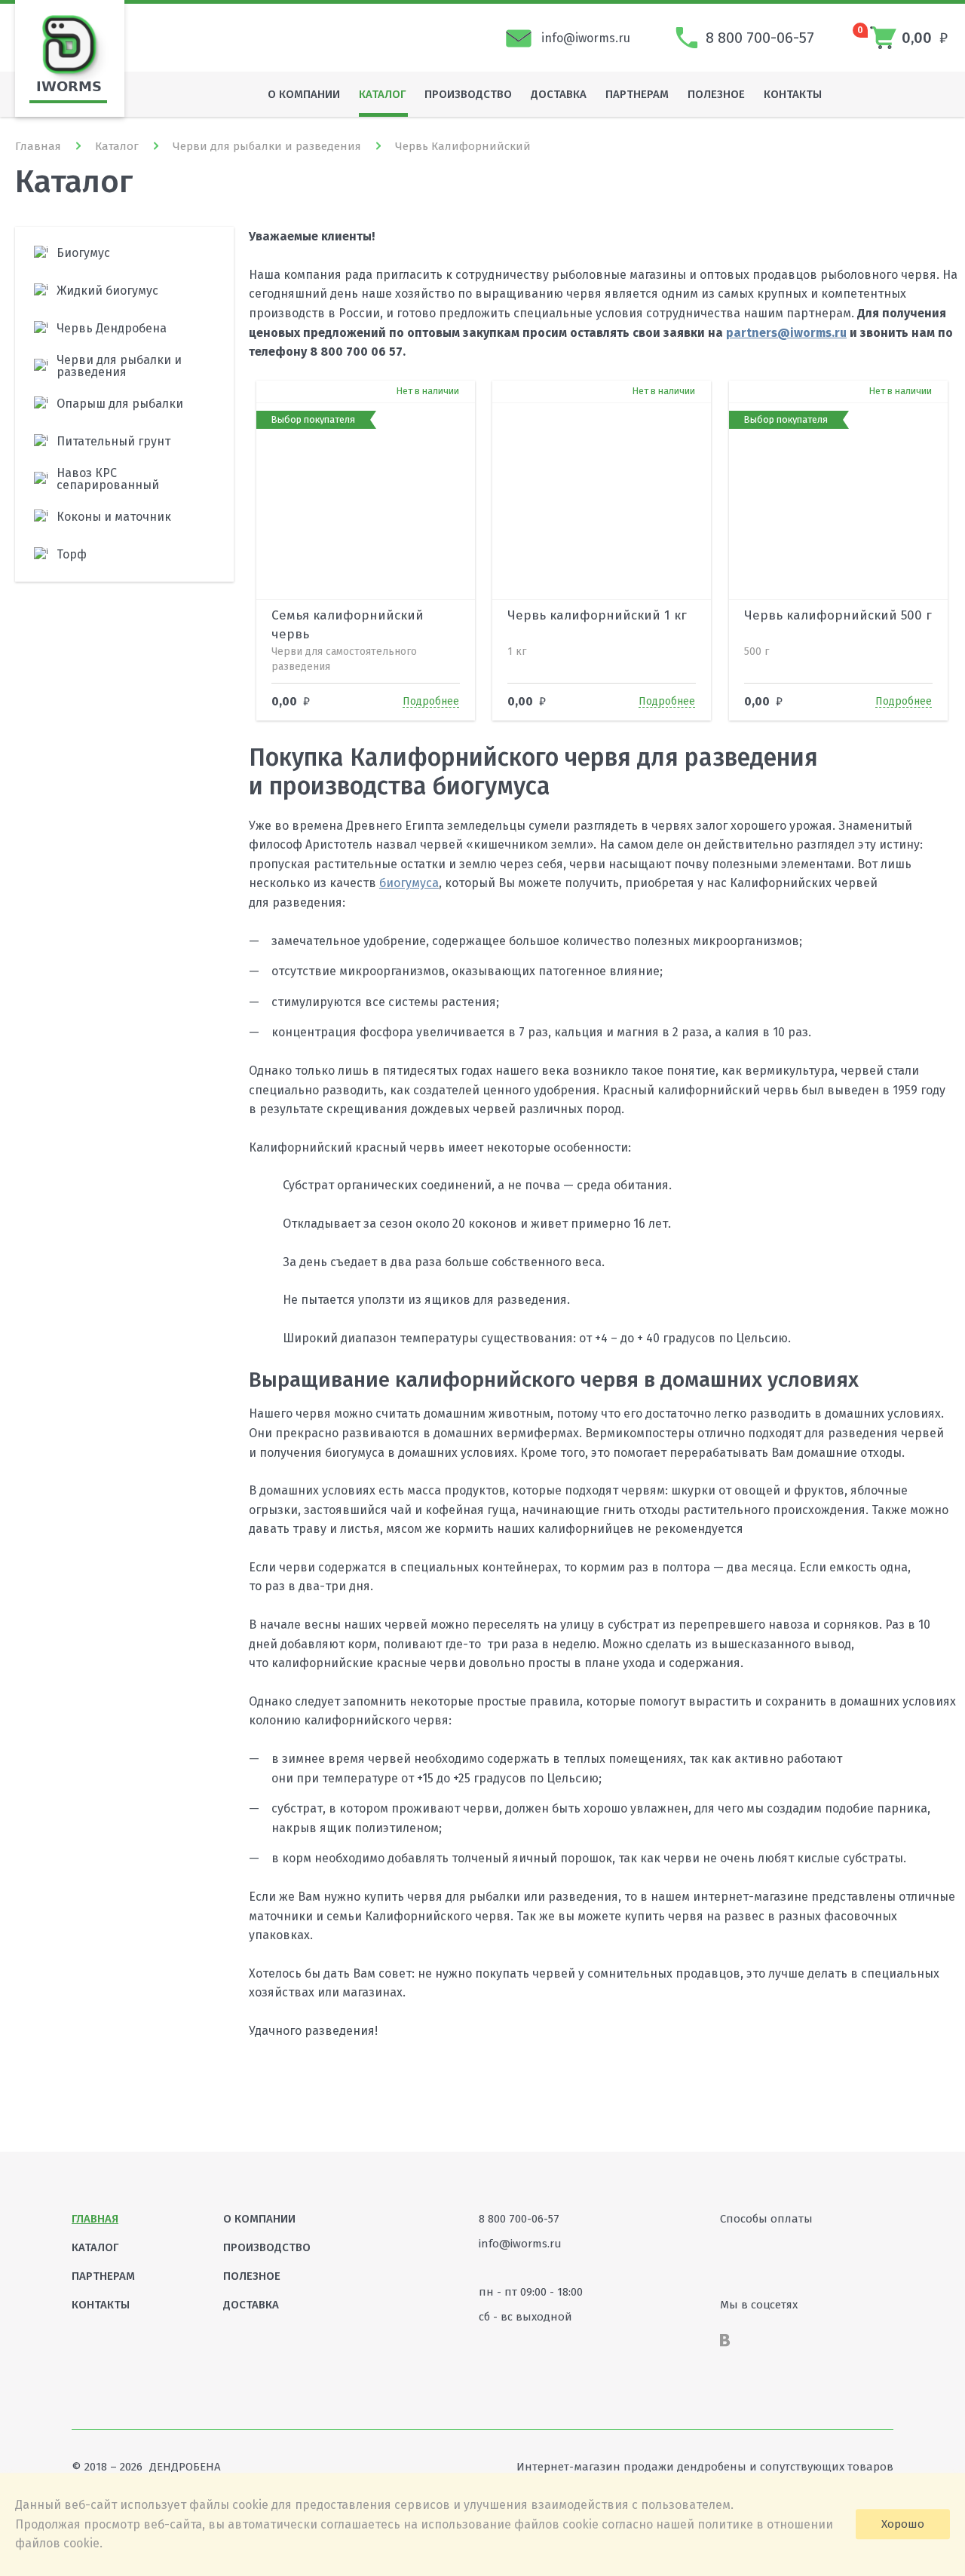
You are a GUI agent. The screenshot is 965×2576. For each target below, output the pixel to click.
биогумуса (409, 883)
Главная (38, 146)
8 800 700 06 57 (356, 352)
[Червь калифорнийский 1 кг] (508, 392)
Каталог (117, 146)
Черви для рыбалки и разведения (267, 146)
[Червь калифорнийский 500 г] (745, 392)
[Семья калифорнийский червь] (272, 392)
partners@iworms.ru (786, 333)
